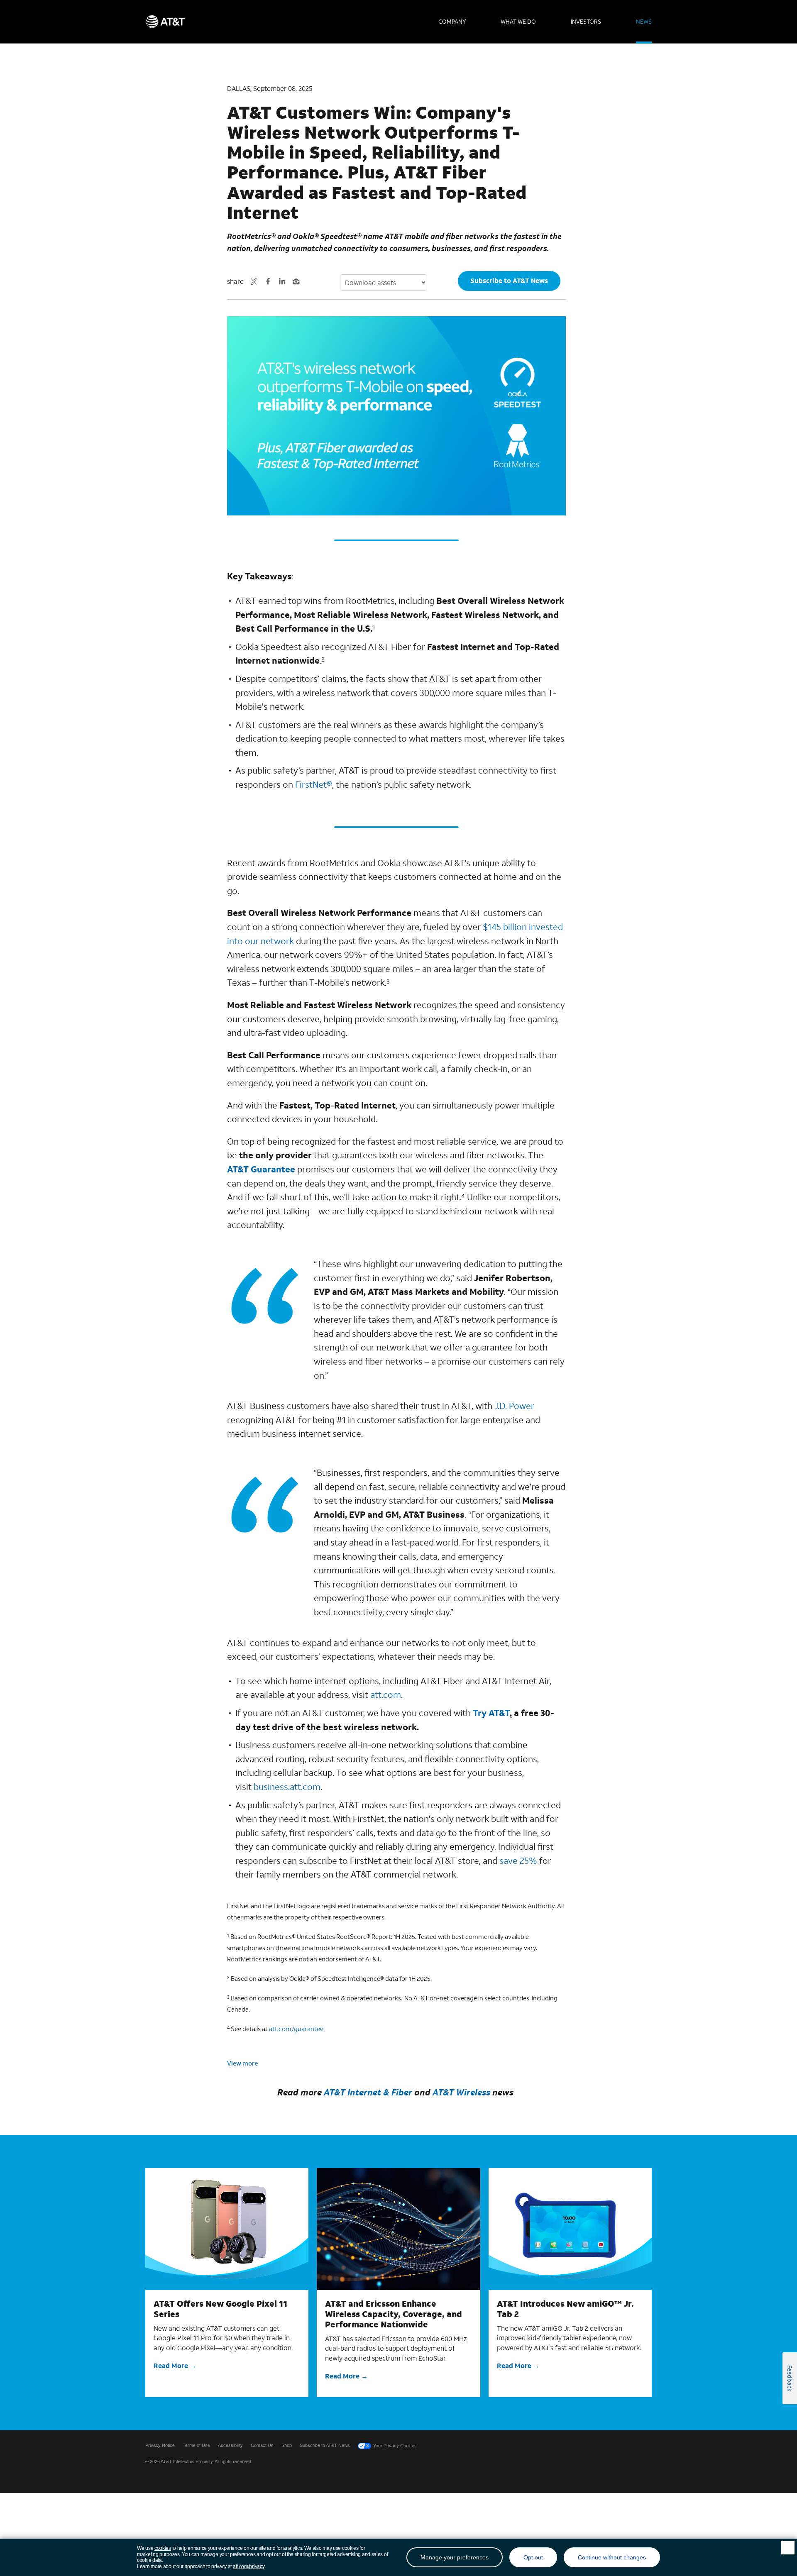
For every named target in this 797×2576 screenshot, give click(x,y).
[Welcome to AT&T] (165, 22)
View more (242, 2063)
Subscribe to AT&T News (509, 280)
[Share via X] (254, 281)
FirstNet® (314, 784)
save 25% (518, 1861)
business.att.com (287, 1787)
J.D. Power (514, 1406)
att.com (386, 1695)
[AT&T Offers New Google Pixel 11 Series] (227, 2229)
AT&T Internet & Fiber (368, 2092)
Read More (171, 2365)
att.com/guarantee (296, 2029)
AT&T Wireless (461, 2092)
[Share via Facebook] (268, 281)
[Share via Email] (296, 281)
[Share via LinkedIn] (282, 281)
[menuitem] (452, 22)
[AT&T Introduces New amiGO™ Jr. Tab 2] (570, 2229)
